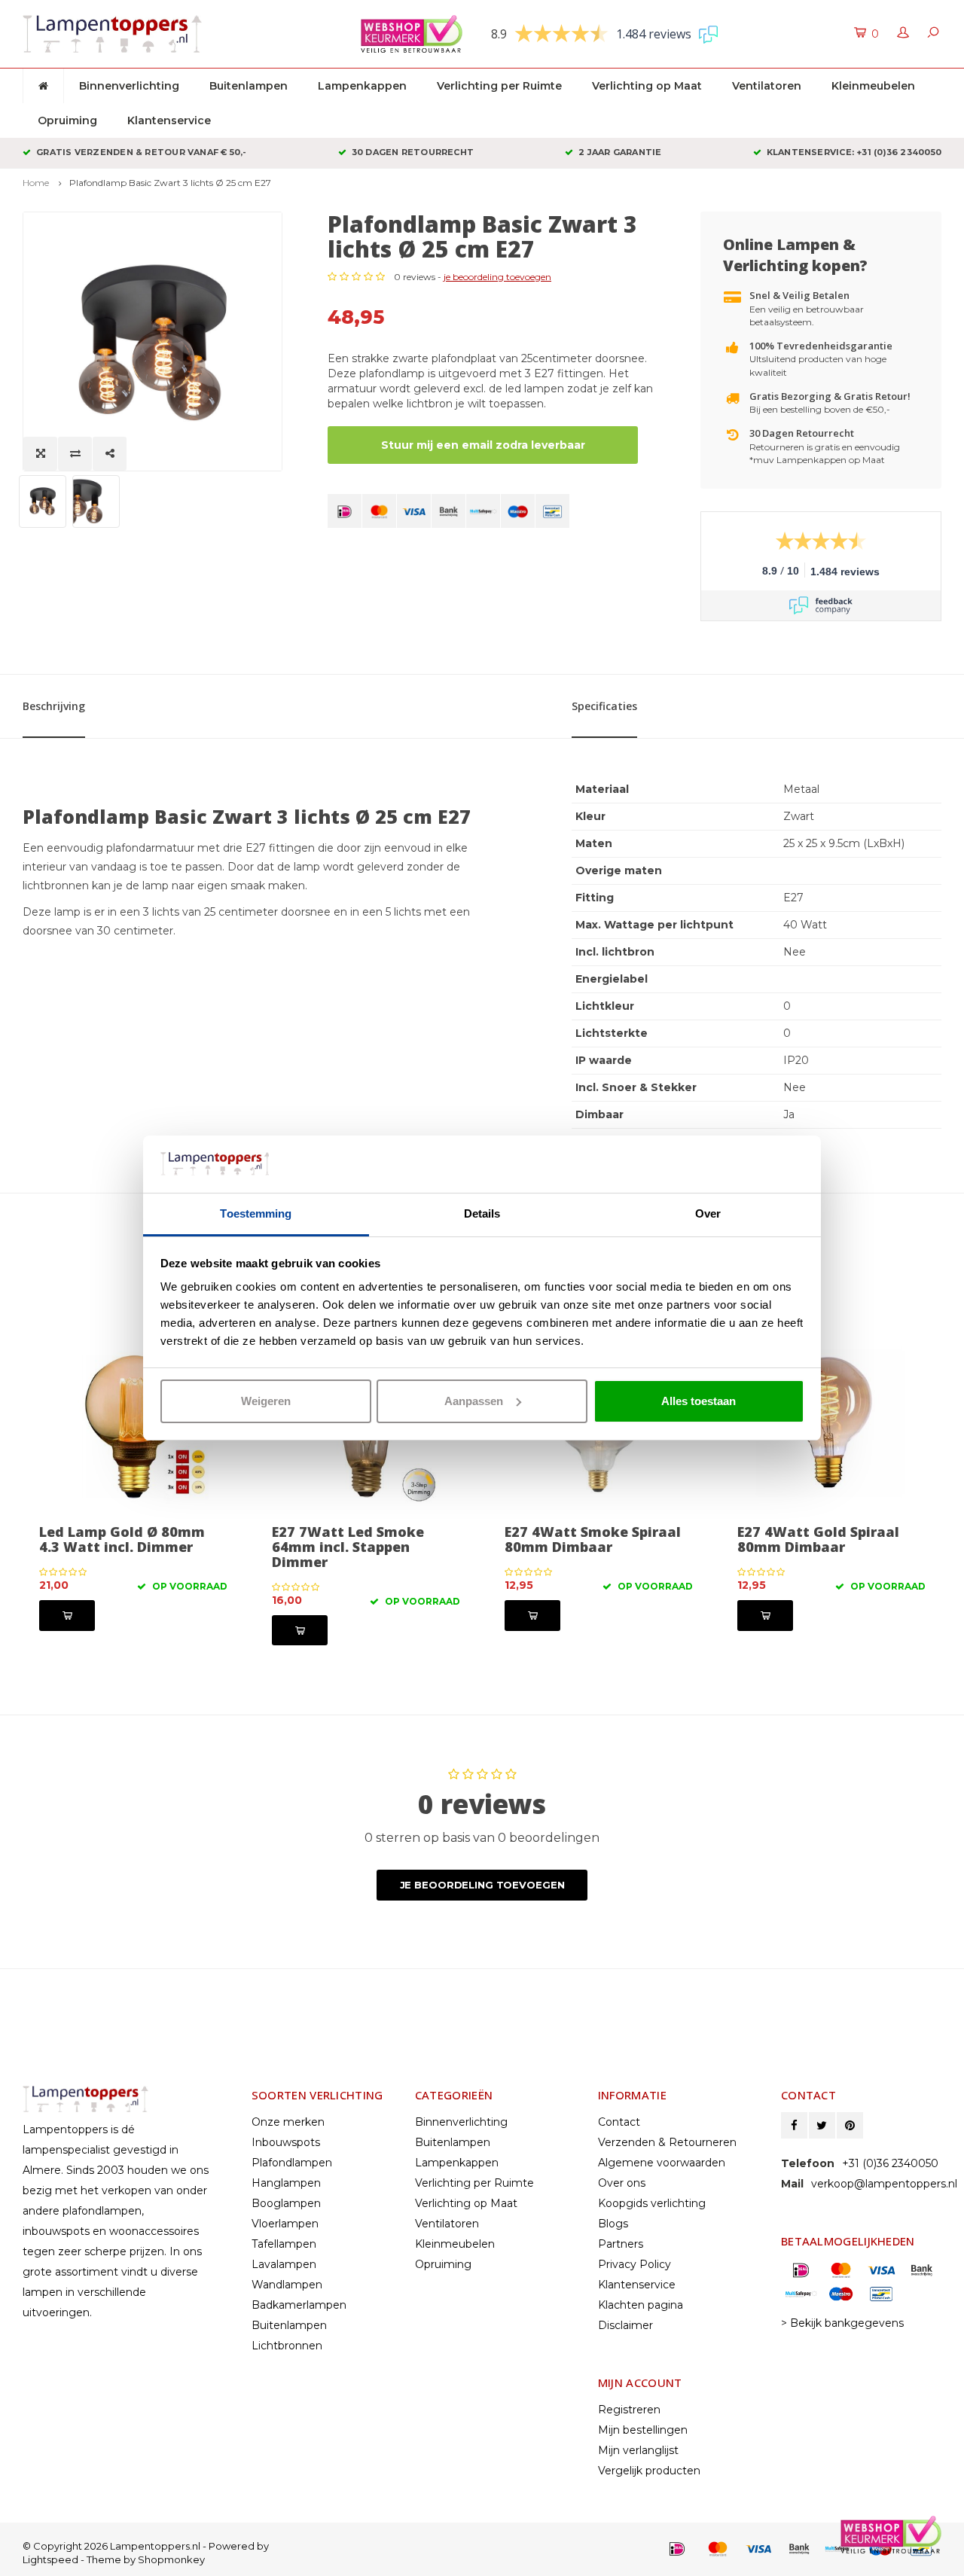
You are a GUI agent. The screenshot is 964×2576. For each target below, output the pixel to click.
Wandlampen (287, 2285)
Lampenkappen (362, 86)
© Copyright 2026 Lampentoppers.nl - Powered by (146, 2546)
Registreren (629, 2410)
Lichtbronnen (287, 2346)
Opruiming (67, 120)
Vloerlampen (285, 2224)
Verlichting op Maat (647, 86)
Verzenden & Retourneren (667, 2142)
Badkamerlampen (299, 2305)
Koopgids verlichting (652, 2203)
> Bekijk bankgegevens (842, 2323)
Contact (619, 2122)
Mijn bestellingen (643, 2430)
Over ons (622, 2183)
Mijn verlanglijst (638, 2450)
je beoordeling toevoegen (497, 277)
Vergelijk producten (649, 2471)
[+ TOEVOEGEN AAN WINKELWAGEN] (67, 1616)
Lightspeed (50, 2559)
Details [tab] (482, 1213)
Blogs (613, 2224)
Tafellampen (284, 2244)
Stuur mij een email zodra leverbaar (483, 445)
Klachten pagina (641, 2305)
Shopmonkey (171, 2559)
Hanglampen (286, 2183)
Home (36, 183)
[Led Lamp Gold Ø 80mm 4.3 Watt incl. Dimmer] (133, 1423)
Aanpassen (474, 1401)
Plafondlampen (292, 2163)
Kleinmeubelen (873, 86)
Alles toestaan (699, 1401)
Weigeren (266, 1401)
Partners (621, 2244)
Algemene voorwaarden (662, 2163)
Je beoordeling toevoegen (482, 1885)
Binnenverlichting (129, 86)
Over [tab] (708, 1213)
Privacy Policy (635, 2264)
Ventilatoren (767, 86)
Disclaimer (625, 2325)
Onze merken (288, 2122)
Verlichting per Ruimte (499, 86)
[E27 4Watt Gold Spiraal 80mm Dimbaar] (831, 1423)
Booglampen (286, 2203)
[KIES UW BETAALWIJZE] (345, 511)
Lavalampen (284, 2264)
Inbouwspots (286, 2142)
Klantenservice (169, 120)
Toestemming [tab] (256, 1213)
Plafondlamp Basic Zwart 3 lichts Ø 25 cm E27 (170, 183)
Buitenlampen (249, 86)
